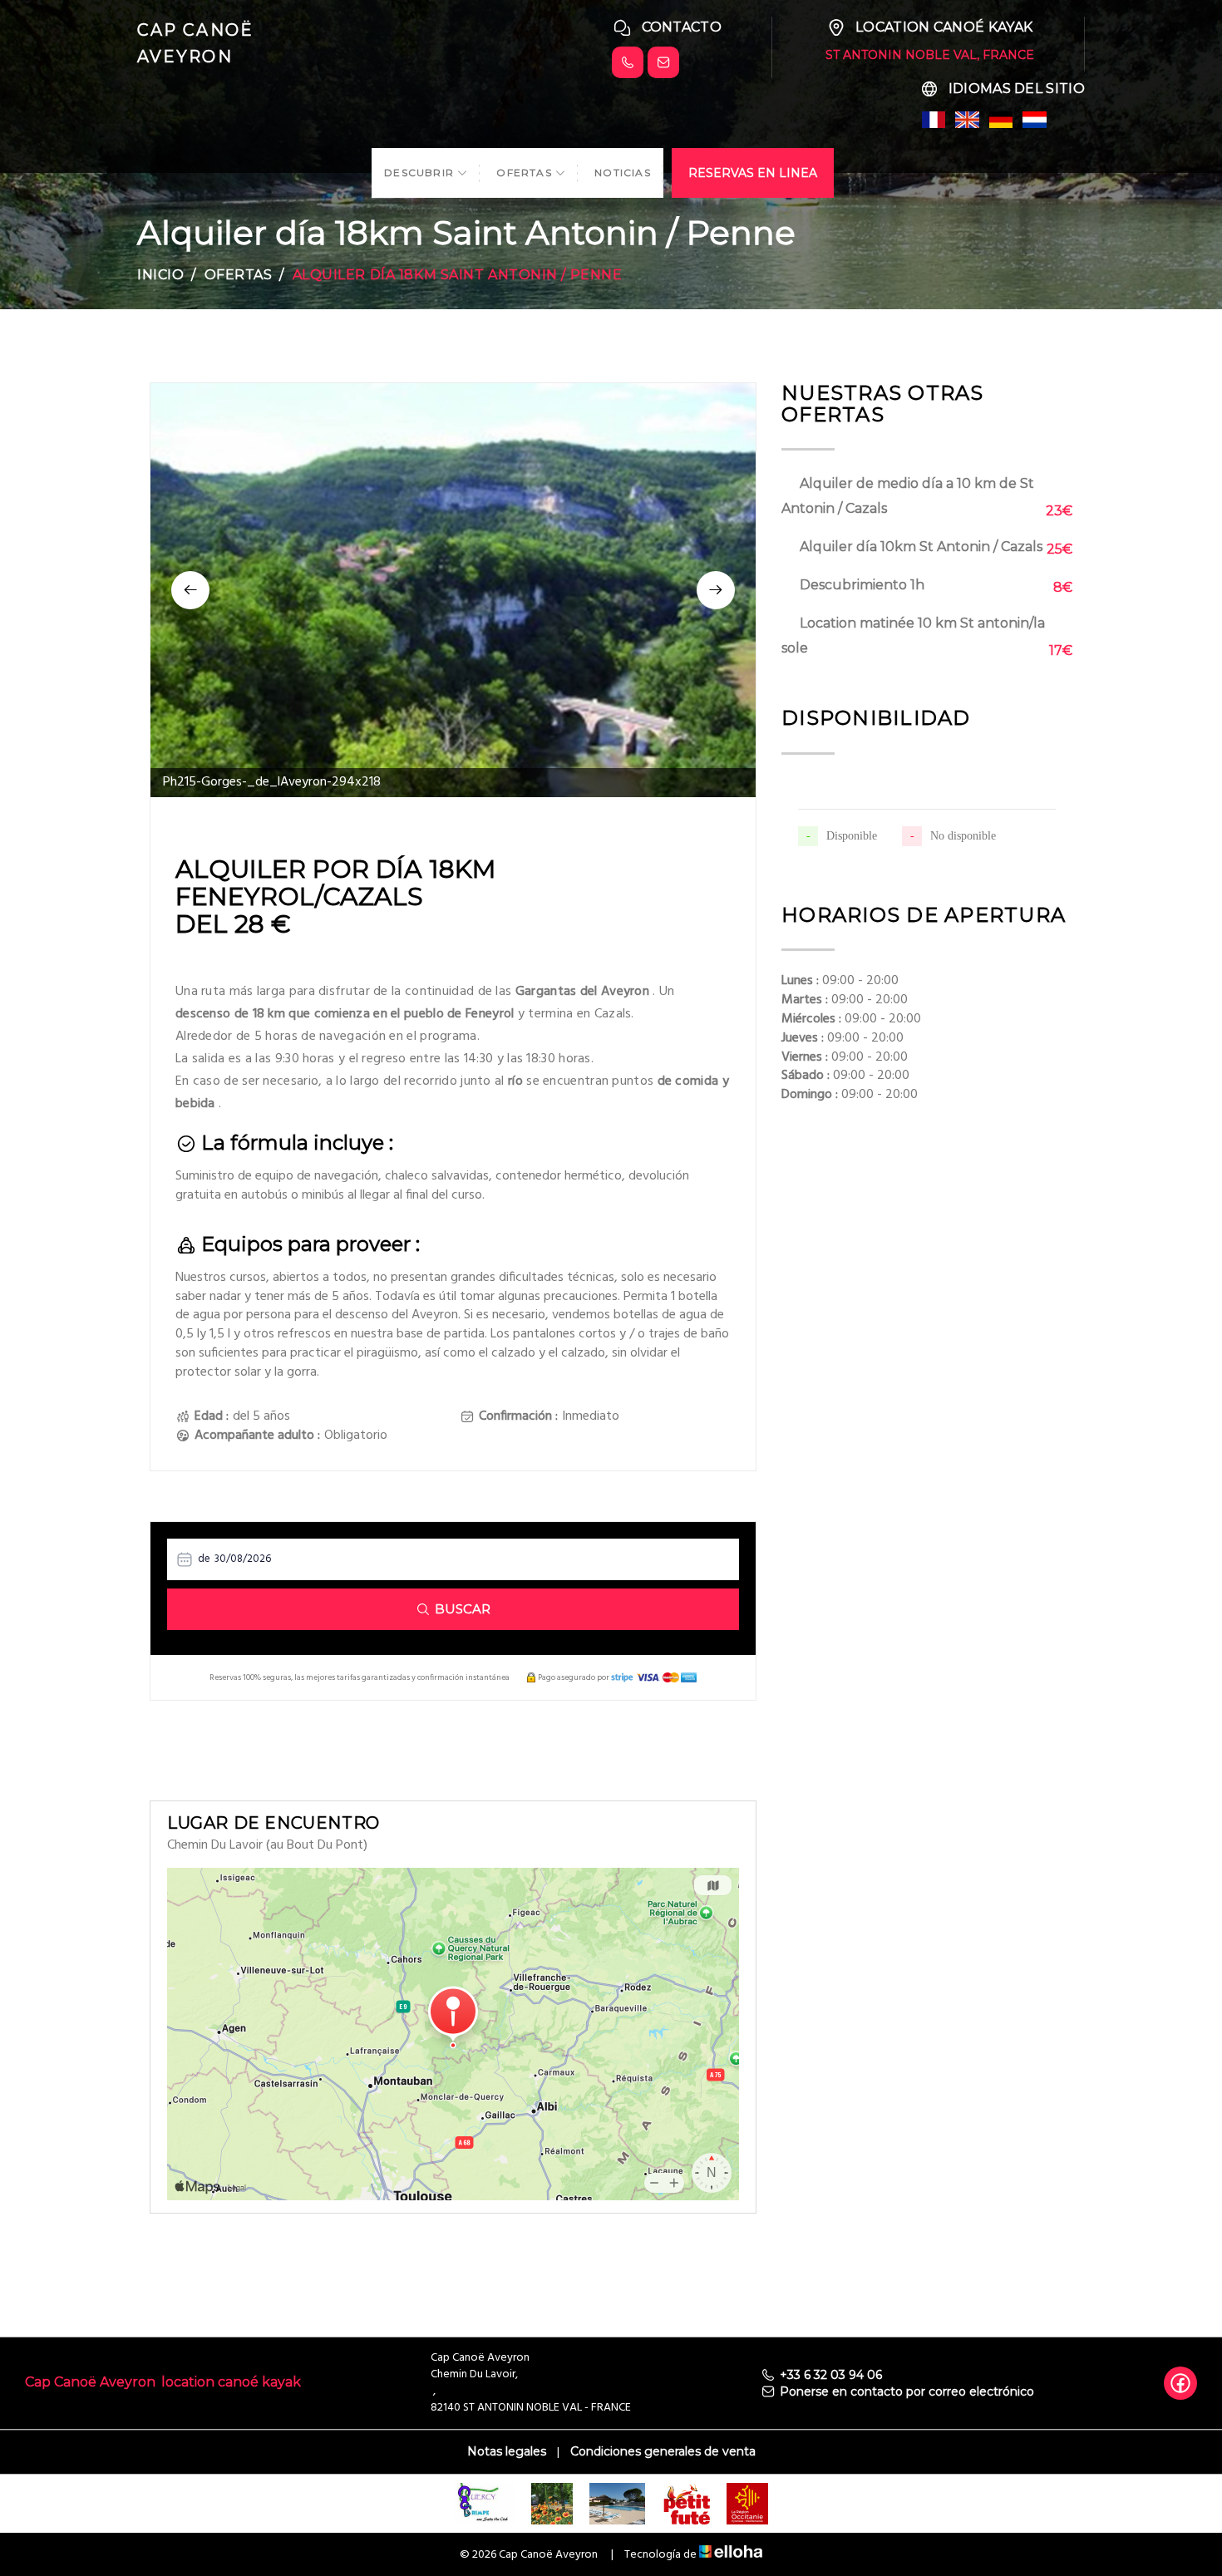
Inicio (160, 275)
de (204, 1559)
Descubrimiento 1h (862, 585)
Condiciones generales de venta (663, 2451)
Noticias (623, 172)
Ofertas (526, 172)
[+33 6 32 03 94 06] (628, 62)
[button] (190, 590)
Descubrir (421, 172)
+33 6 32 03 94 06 (831, 2375)
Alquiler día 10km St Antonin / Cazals (921, 547)
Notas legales (507, 2451)
